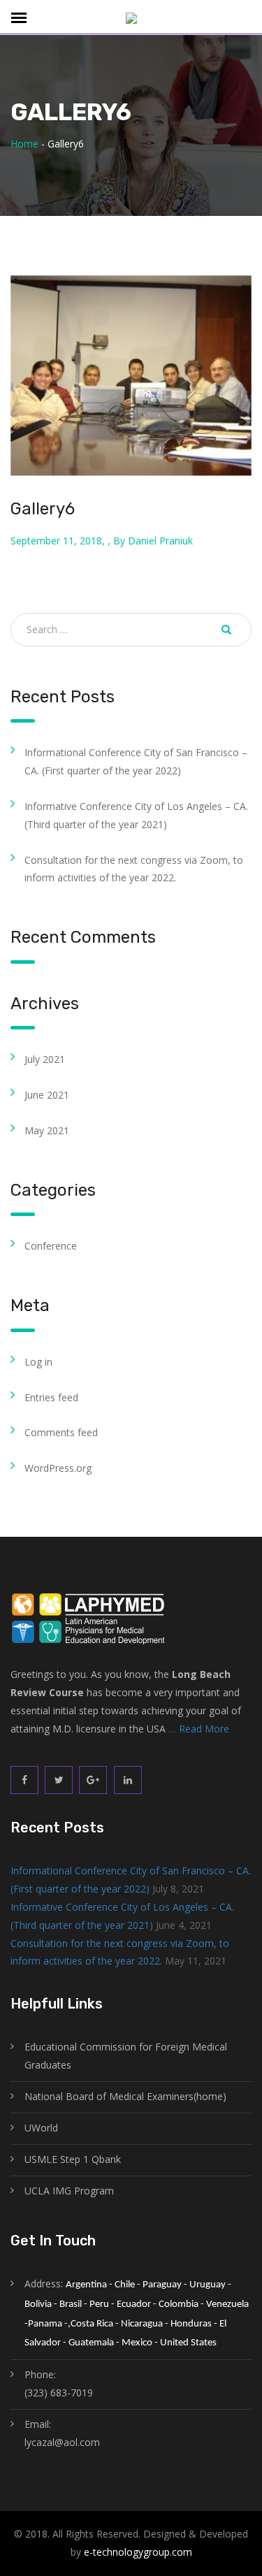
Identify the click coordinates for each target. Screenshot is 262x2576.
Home (24, 144)
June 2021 (47, 1095)
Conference (51, 1246)
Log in (38, 1362)
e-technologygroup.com (138, 2552)
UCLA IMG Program (69, 2191)
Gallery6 (43, 509)
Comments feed (61, 1432)
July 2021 (45, 1059)
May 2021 (47, 1130)
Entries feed (51, 1397)
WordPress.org (58, 1468)
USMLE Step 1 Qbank (73, 2159)
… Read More (199, 1729)
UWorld (41, 2128)
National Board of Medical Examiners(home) (125, 2096)
